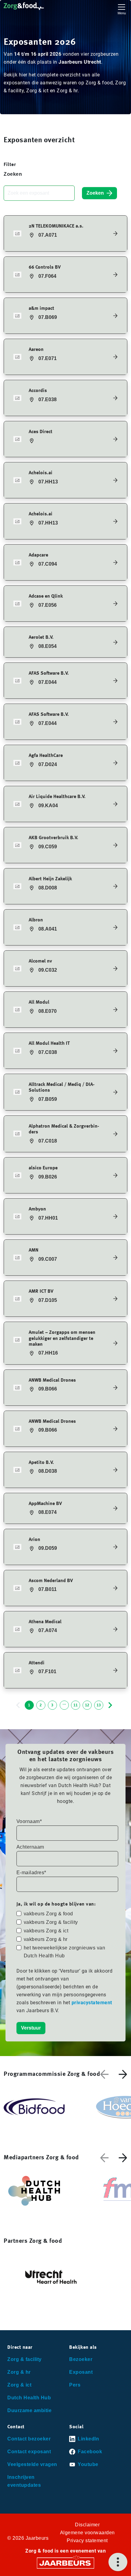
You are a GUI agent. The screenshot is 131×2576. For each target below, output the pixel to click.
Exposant (81, 2372)
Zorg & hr (19, 2372)
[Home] (25, 6)
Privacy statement (87, 2541)
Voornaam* (29, 1821)
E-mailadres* (31, 1873)
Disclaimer (87, 2525)
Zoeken (13, 174)
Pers (75, 2385)
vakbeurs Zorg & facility (51, 1922)
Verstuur (31, 2028)
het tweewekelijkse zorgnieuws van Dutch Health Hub (65, 1952)
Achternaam (30, 1847)
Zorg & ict (19, 2385)
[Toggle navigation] (122, 9)
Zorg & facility (25, 2359)
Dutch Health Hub (29, 2398)
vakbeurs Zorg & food (48, 1914)
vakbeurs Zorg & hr (46, 1939)
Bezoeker (81, 2359)
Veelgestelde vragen (32, 2464)
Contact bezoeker (29, 2439)
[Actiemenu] (118, 2562)
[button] (65, 233)
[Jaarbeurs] (65, 2563)
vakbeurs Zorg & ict (46, 1931)
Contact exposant (29, 2452)
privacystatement (92, 2003)
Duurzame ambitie (29, 2410)
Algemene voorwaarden (87, 2533)
